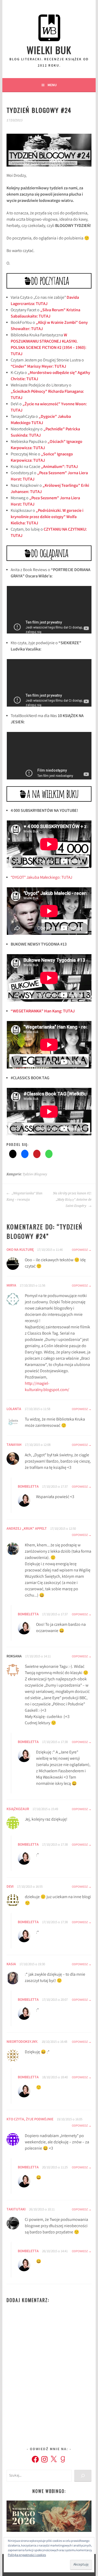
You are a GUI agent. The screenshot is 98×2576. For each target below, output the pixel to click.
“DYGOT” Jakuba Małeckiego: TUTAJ (41, 878)
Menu (52, 85)
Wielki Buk (49, 50)
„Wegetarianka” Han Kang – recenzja (24, 1196)
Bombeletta (28, 1487)
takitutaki (16, 2210)
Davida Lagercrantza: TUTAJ (45, 301)
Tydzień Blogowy (35, 1174)
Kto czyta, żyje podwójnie (30, 2120)
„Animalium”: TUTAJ (59, 467)
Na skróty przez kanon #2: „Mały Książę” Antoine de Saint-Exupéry (72, 1200)
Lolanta (14, 1409)
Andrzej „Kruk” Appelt (27, 1529)
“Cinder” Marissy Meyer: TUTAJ (38, 367)
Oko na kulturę (20, 1250)
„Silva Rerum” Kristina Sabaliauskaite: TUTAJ (45, 313)
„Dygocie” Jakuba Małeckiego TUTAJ (41, 420)
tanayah (14, 1445)
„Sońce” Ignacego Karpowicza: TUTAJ (42, 458)
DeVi (10, 1887)
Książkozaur (18, 1809)
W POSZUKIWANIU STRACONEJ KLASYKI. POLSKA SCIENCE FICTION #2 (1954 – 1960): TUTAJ (48, 345)
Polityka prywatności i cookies (27, 2555)
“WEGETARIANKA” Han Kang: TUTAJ (43, 1011)
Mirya (11, 1286)
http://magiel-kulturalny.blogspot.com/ (47, 1387)
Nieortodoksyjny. (22, 2042)
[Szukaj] (83, 2476)
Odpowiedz (80, 1250)
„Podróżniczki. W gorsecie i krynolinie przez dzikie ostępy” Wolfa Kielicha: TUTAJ (47, 517)
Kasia (11, 1964)
